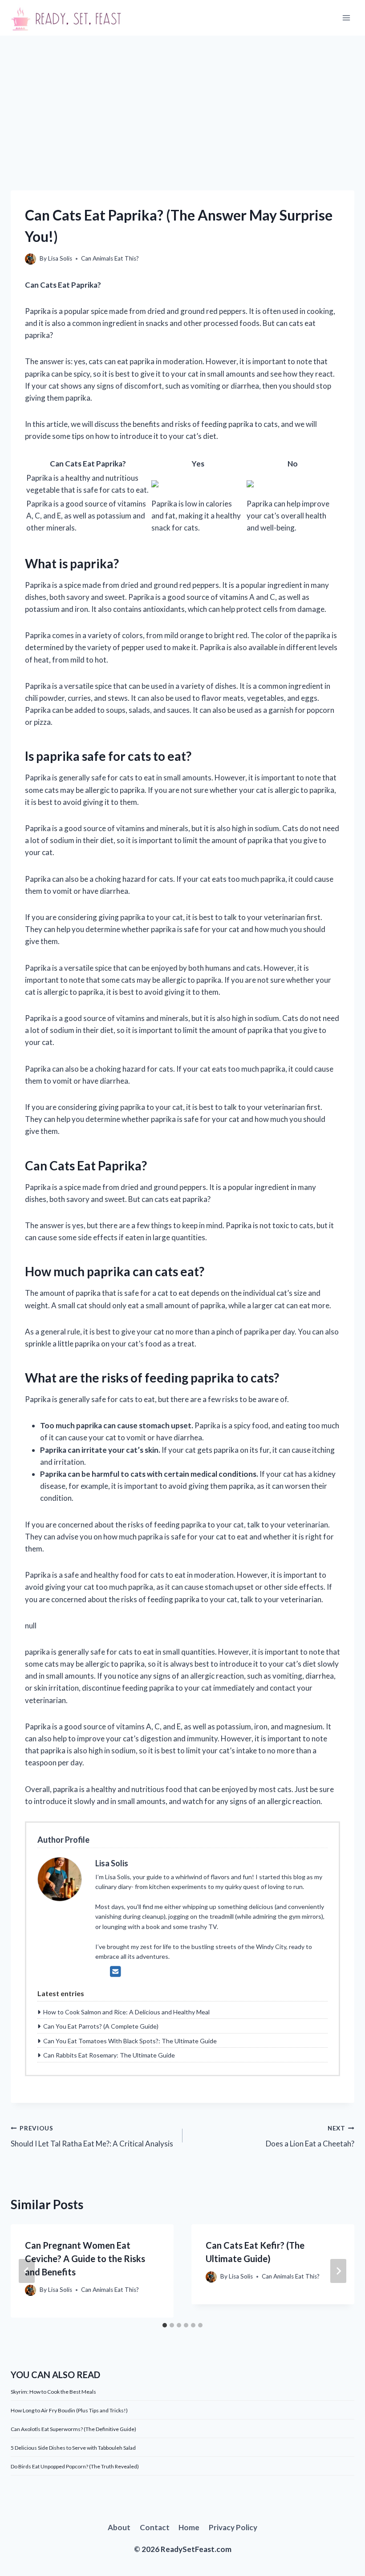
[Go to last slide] (27, 2271)
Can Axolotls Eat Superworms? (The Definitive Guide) (73, 2429)
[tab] (165, 2325)
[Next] (338, 2271)
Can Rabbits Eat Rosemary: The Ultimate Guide (109, 2055)
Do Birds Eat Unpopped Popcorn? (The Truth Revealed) (75, 2466)
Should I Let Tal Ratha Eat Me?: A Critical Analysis (92, 2136)
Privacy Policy (233, 2527)
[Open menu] (346, 18)
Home (189, 2527)
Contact (155, 2527)
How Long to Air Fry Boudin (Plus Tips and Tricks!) (69, 2410)
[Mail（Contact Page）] (116, 1971)
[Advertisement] (182, 102)
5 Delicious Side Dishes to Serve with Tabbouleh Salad (73, 2448)
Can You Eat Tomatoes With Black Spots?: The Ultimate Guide (130, 2041)
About (119, 2527)
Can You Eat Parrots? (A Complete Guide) (101, 2026)
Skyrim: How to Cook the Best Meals (53, 2392)
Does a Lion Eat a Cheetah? (310, 2136)
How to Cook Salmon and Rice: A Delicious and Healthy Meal (126, 2012)
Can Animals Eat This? (110, 258)
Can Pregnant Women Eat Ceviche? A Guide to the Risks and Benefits (85, 2259)
